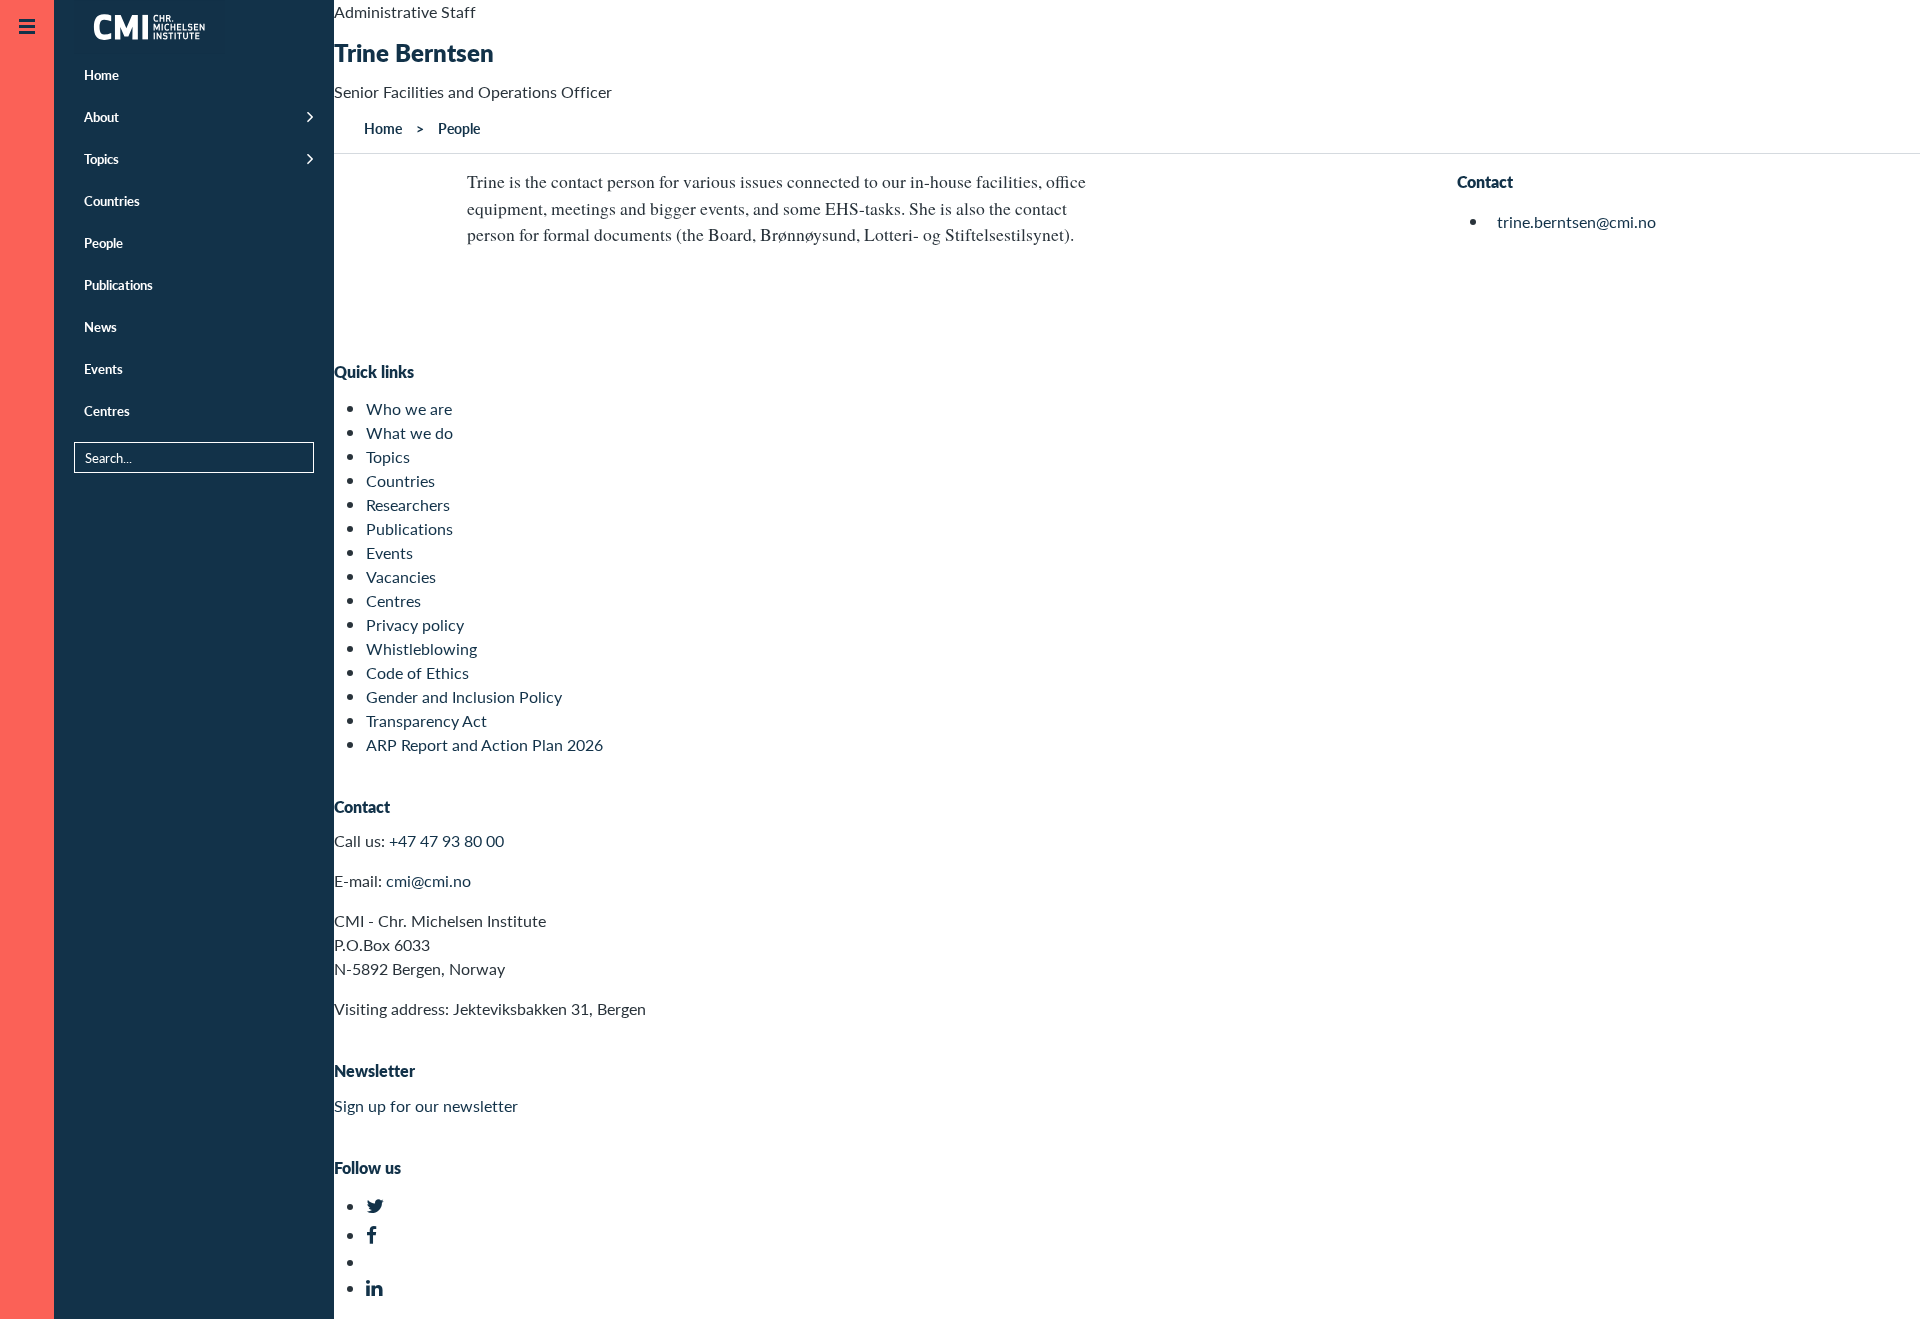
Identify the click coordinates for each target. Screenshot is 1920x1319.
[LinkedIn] (377, 1288)
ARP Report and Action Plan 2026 (484, 744)
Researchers (408, 504)
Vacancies (401, 576)
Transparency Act (426, 720)
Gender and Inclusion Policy (464, 696)
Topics (101, 158)
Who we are (409, 408)
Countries (112, 200)
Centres (107, 410)
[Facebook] (377, 1235)
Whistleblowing (421, 648)
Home (101, 74)
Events (103, 368)
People (103, 242)
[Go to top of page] (1875, 1277)
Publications (118, 284)
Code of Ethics (417, 672)
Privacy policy (415, 624)
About (101, 116)
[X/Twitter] (377, 1206)
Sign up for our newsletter (426, 1105)
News (100, 326)
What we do (409, 432)
